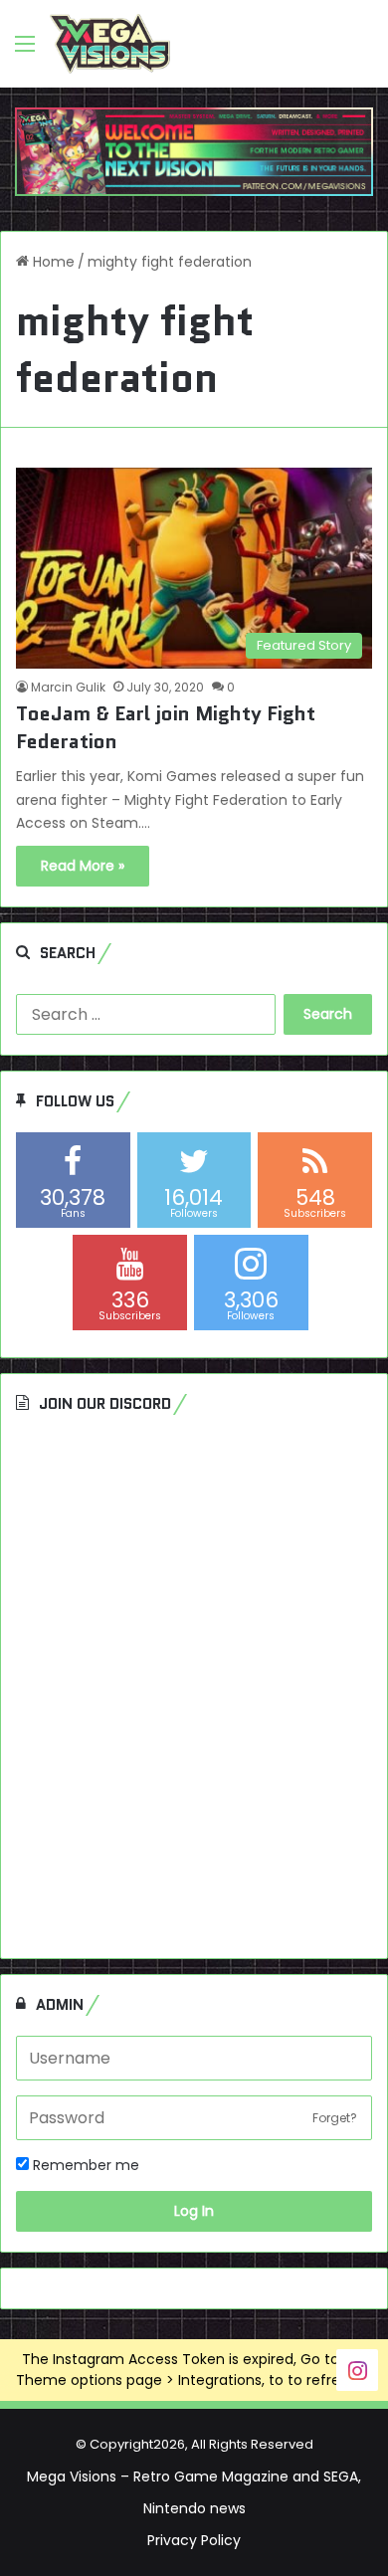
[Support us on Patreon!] (194, 150)
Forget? (335, 2118)
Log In (194, 2211)
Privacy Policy (194, 2540)
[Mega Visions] (110, 44)
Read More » (83, 866)
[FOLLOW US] (357, 2370)
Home (52, 262)
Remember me (84, 2165)
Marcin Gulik (68, 687)
